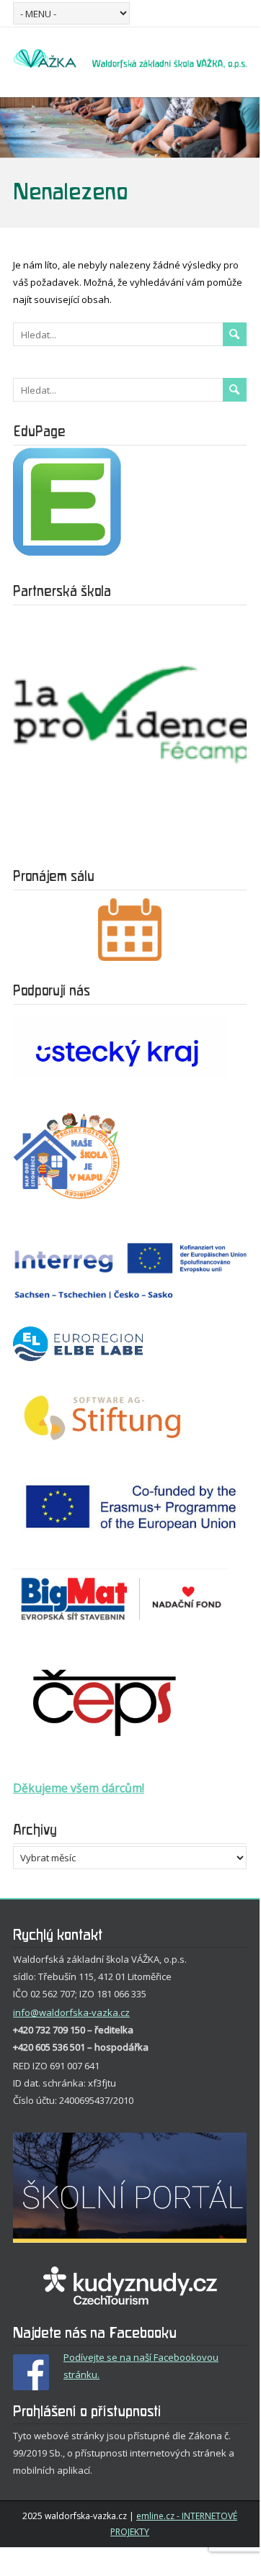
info (22, 2012)
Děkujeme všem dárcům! (79, 1788)
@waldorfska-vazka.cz (80, 2012)
